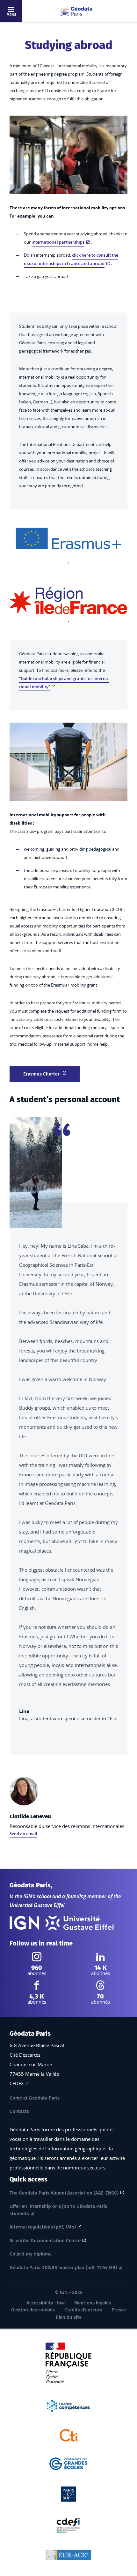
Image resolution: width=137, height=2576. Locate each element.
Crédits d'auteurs (83, 2310)
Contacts (19, 2111)
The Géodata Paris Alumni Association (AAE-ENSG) (64, 2193)
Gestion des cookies (33, 2310)
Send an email (23, 1834)
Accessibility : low (46, 2303)
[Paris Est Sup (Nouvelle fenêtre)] (68, 2493)
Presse (119, 2310)
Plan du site (69, 2317)
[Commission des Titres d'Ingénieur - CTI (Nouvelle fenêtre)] (69, 2435)
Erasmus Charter (41, 1074)
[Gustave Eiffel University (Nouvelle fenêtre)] (80, 1923)
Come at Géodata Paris (35, 2098)
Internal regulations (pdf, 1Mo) (43, 2227)
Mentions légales (93, 2303)
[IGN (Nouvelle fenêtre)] (24, 1923)
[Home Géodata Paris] (76, 11)
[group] (68, 1431)
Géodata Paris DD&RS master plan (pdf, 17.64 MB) (63, 2268)
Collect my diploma (31, 2254)
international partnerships (58, 242)
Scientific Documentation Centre (45, 2241)
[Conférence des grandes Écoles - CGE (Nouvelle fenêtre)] (69, 2463)
